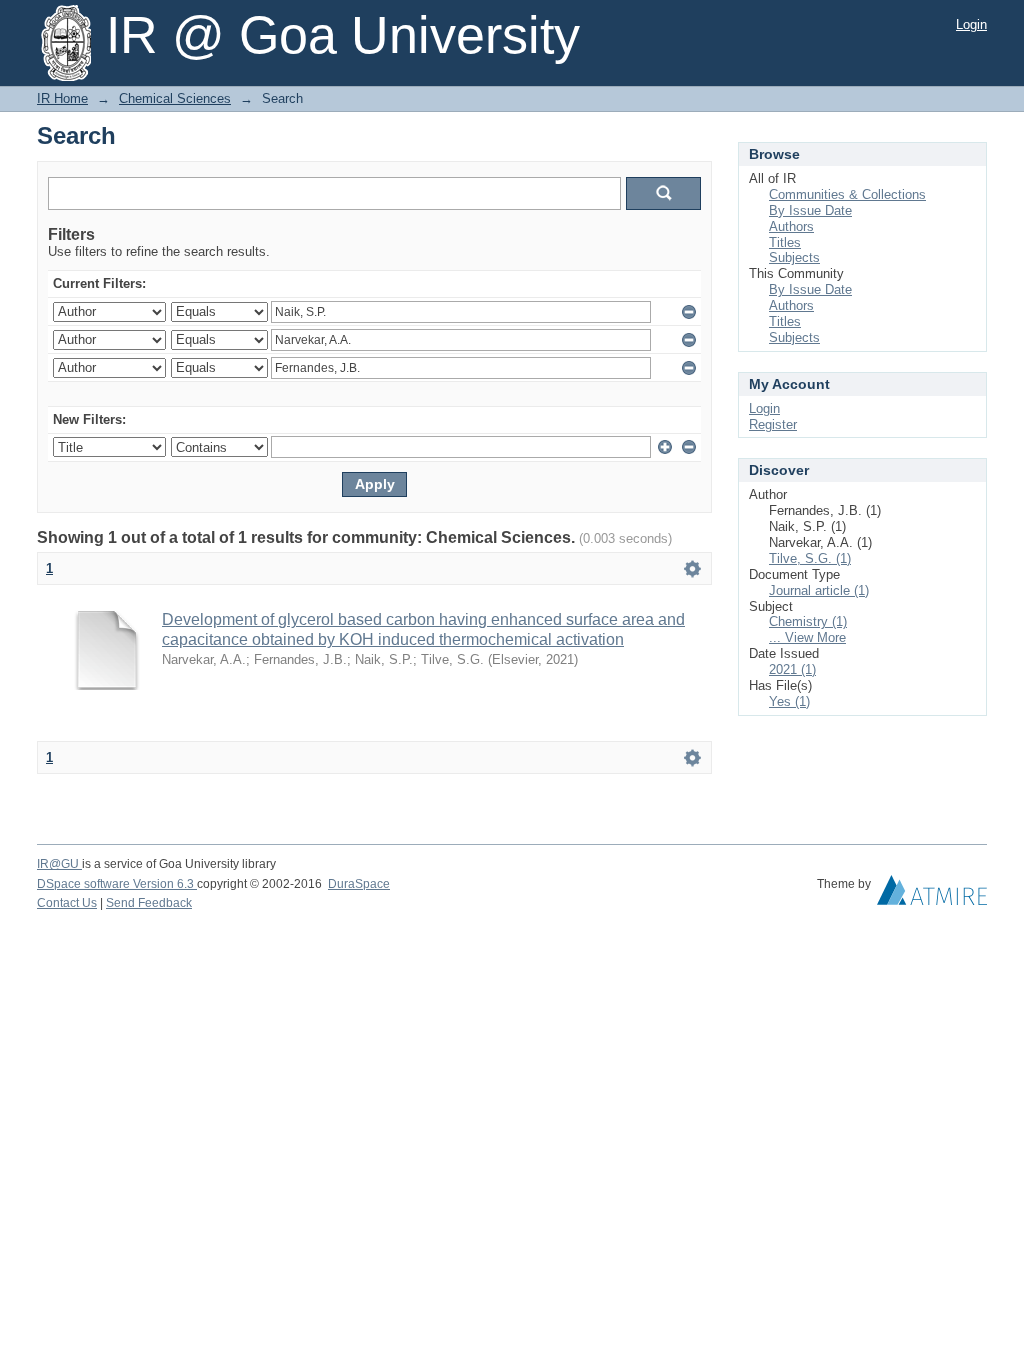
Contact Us (67, 903)
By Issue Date (810, 210)
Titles (785, 242)
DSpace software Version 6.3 (117, 884)
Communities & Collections (847, 194)
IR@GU (59, 864)
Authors (791, 226)
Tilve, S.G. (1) (810, 558)
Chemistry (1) (808, 621)
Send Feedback (149, 903)
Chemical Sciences (175, 98)
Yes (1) (789, 701)
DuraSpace (359, 884)
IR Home (62, 98)
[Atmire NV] (932, 895)
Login (971, 24)
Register (773, 424)
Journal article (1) (819, 590)
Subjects (794, 257)
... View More (807, 637)
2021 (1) (792, 669)
